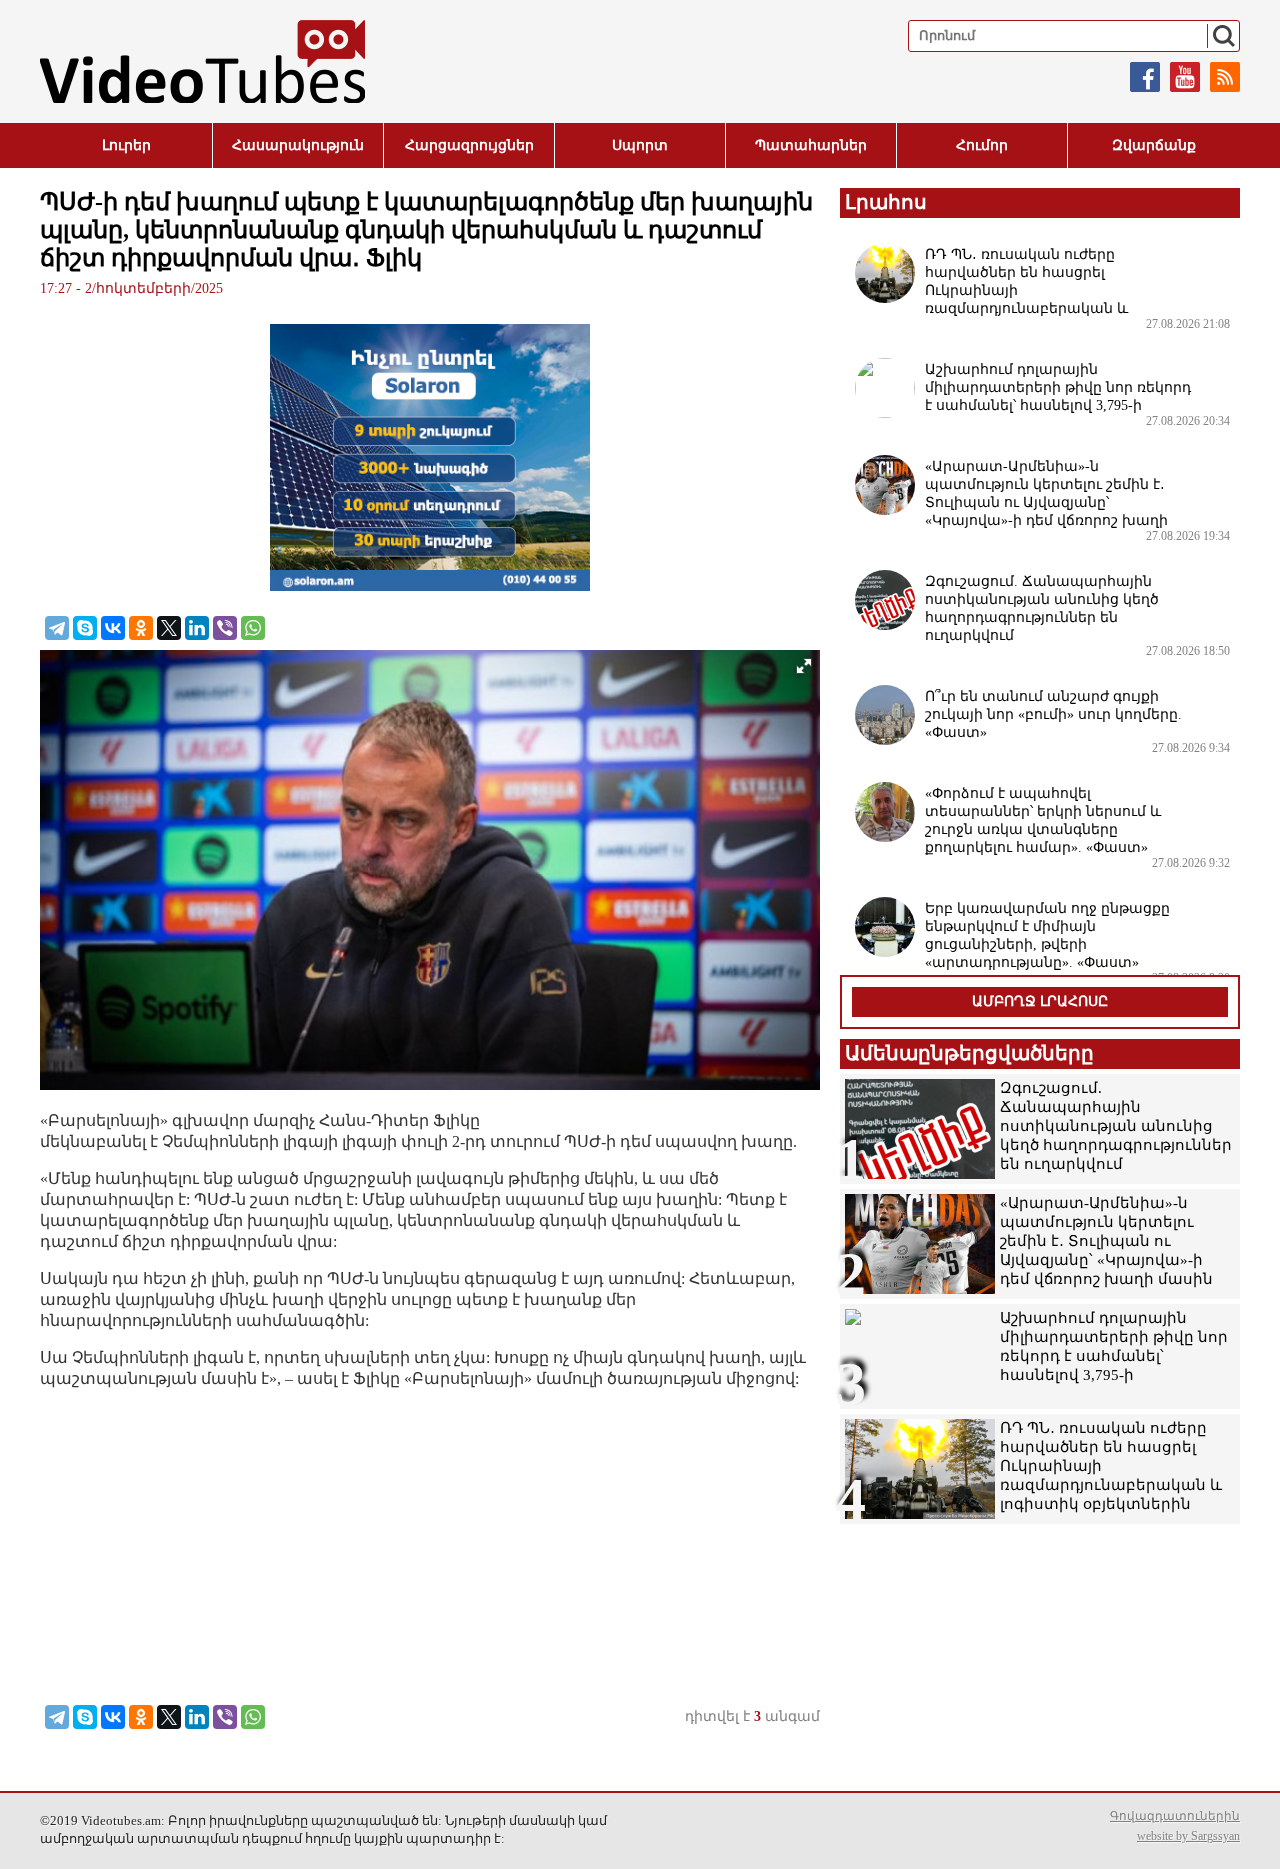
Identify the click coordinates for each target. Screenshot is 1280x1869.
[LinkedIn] (197, 628)
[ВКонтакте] (113, 628)
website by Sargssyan (1188, 1836)
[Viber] (225, 628)
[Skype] (85, 628)
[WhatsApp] (253, 628)
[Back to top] (1245, 1834)
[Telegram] (57, 628)
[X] (169, 628)
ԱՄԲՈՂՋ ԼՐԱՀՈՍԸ (1040, 1001)
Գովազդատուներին (1175, 1816)
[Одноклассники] (141, 628)
